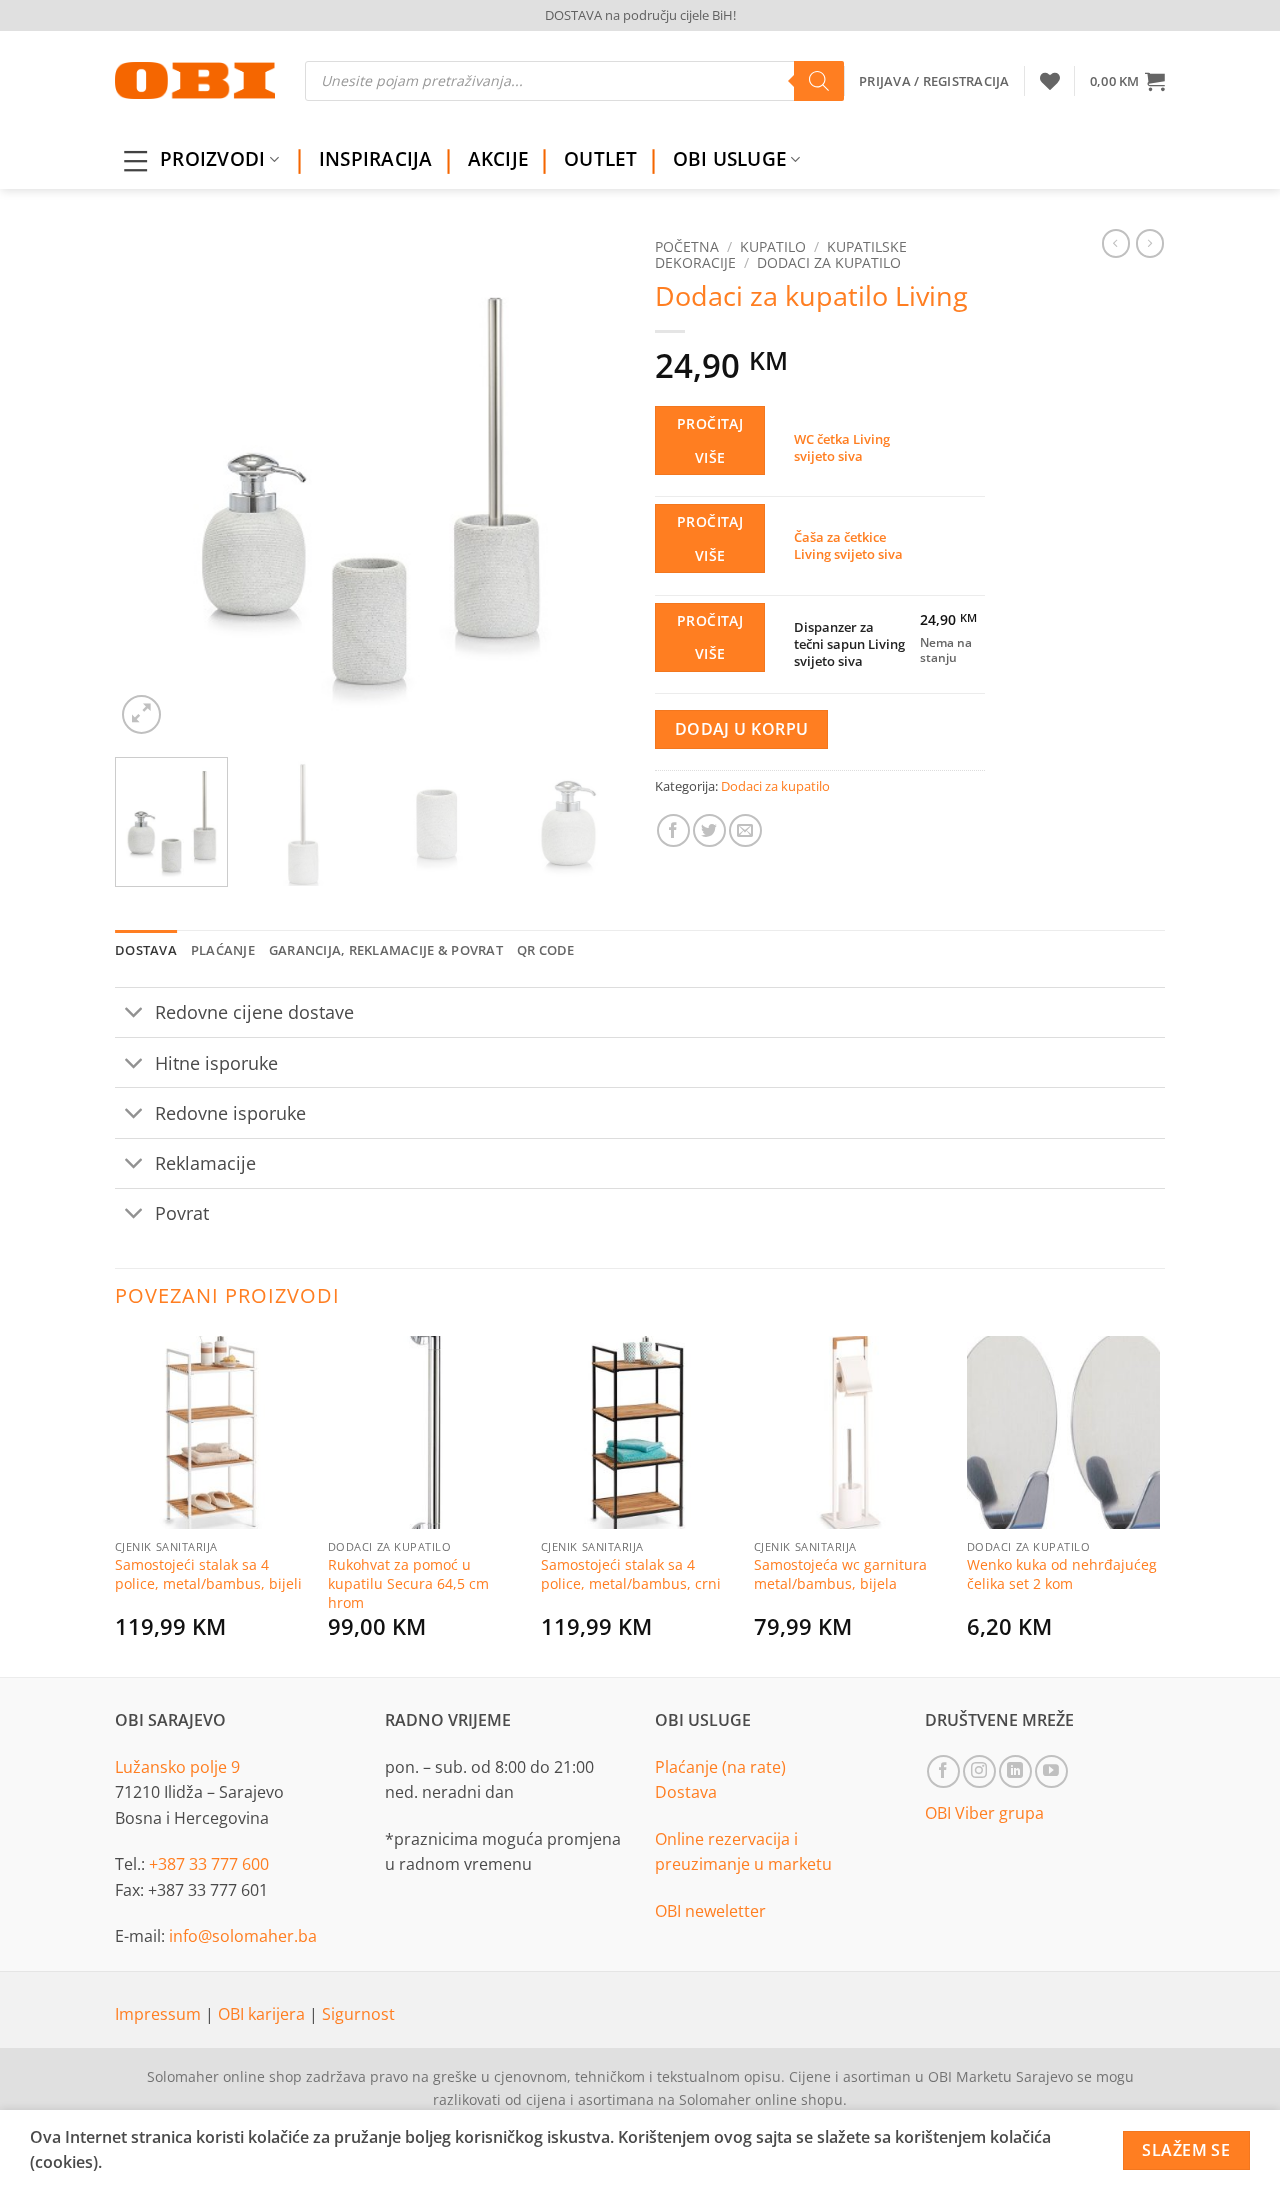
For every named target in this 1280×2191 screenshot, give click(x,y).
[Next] (590, 484)
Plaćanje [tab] (223, 950)
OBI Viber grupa (984, 1813)
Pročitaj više (710, 440)
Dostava (686, 1792)
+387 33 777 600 (209, 1864)
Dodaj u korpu (742, 729)
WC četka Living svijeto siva (842, 447)
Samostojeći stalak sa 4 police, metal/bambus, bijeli (208, 1574)
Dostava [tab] (146, 950)
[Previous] (150, 484)
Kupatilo (773, 246)
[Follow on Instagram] (979, 1771)
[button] (1127, 81)
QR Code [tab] (546, 950)
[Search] (819, 81)
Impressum (160, 2014)
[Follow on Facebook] (943, 1771)
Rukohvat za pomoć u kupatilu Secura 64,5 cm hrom (408, 1583)
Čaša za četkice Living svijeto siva (848, 545)
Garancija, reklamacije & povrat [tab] (386, 950)
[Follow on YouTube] (1051, 1771)
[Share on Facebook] (673, 830)
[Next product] (1116, 243)
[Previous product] (1150, 243)
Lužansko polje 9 (177, 1767)
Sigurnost (358, 2014)
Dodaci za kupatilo (829, 262)
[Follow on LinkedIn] (1015, 1771)
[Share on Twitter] (709, 830)
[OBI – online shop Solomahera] (195, 80)
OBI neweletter (710, 1911)
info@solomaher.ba (243, 1936)
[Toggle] (134, 1014)
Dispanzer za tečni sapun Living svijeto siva (849, 644)
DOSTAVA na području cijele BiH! (640, 15)
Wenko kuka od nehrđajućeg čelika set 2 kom (1062, 1574)
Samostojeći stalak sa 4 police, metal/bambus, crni (631, 1574)
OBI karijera (263, 2014)
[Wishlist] (1050, 81)
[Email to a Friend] (745, 830)
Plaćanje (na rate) (720, 1767)
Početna (687, 246)
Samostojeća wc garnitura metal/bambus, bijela (840, 1574)
